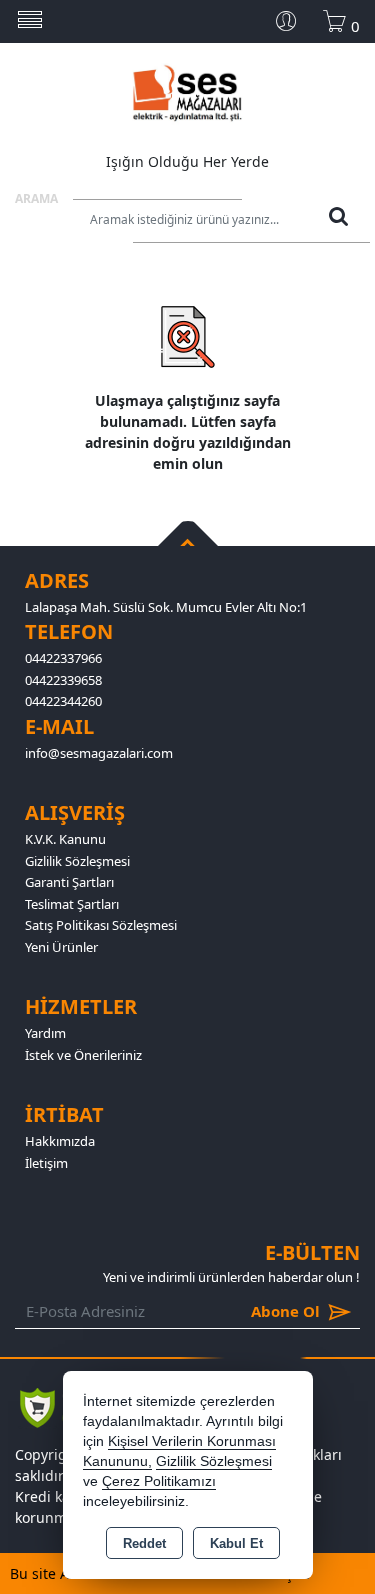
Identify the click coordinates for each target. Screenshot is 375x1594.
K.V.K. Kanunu (65, 839)
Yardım (45, 1033)
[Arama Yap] (338, 221)
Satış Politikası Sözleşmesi (101, 925)
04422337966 (63, 658)
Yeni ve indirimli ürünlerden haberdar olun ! (231, 1277)
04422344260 (63, 701)
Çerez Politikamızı (159, 1481)
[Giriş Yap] (294, 21)
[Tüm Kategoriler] (30, 21)
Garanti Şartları (69, 882)
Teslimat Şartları (72, 904)
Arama (36, 198)
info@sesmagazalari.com (99, 753)
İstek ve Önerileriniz (83, 1055)
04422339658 (63, 680)
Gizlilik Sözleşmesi (77, 861)
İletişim (46, 1163)
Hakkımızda (60, 1141)
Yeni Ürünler (61, 947)
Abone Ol (256, 1311)
